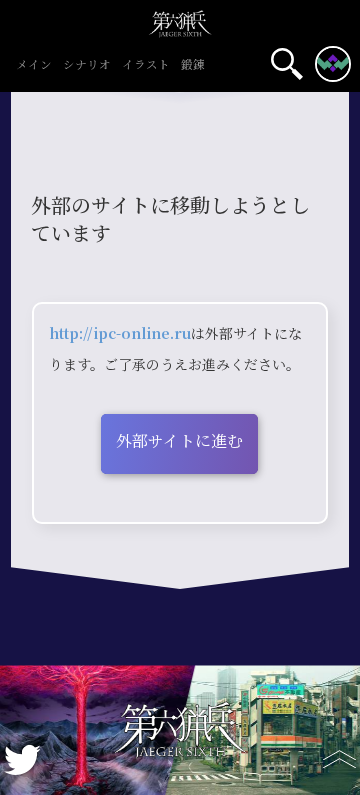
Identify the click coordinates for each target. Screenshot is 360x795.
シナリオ (87, 66)
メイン (34, 66)
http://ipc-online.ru (120, 334)
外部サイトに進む (179, 441)
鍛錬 (193, 66)
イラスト (146, 66)
